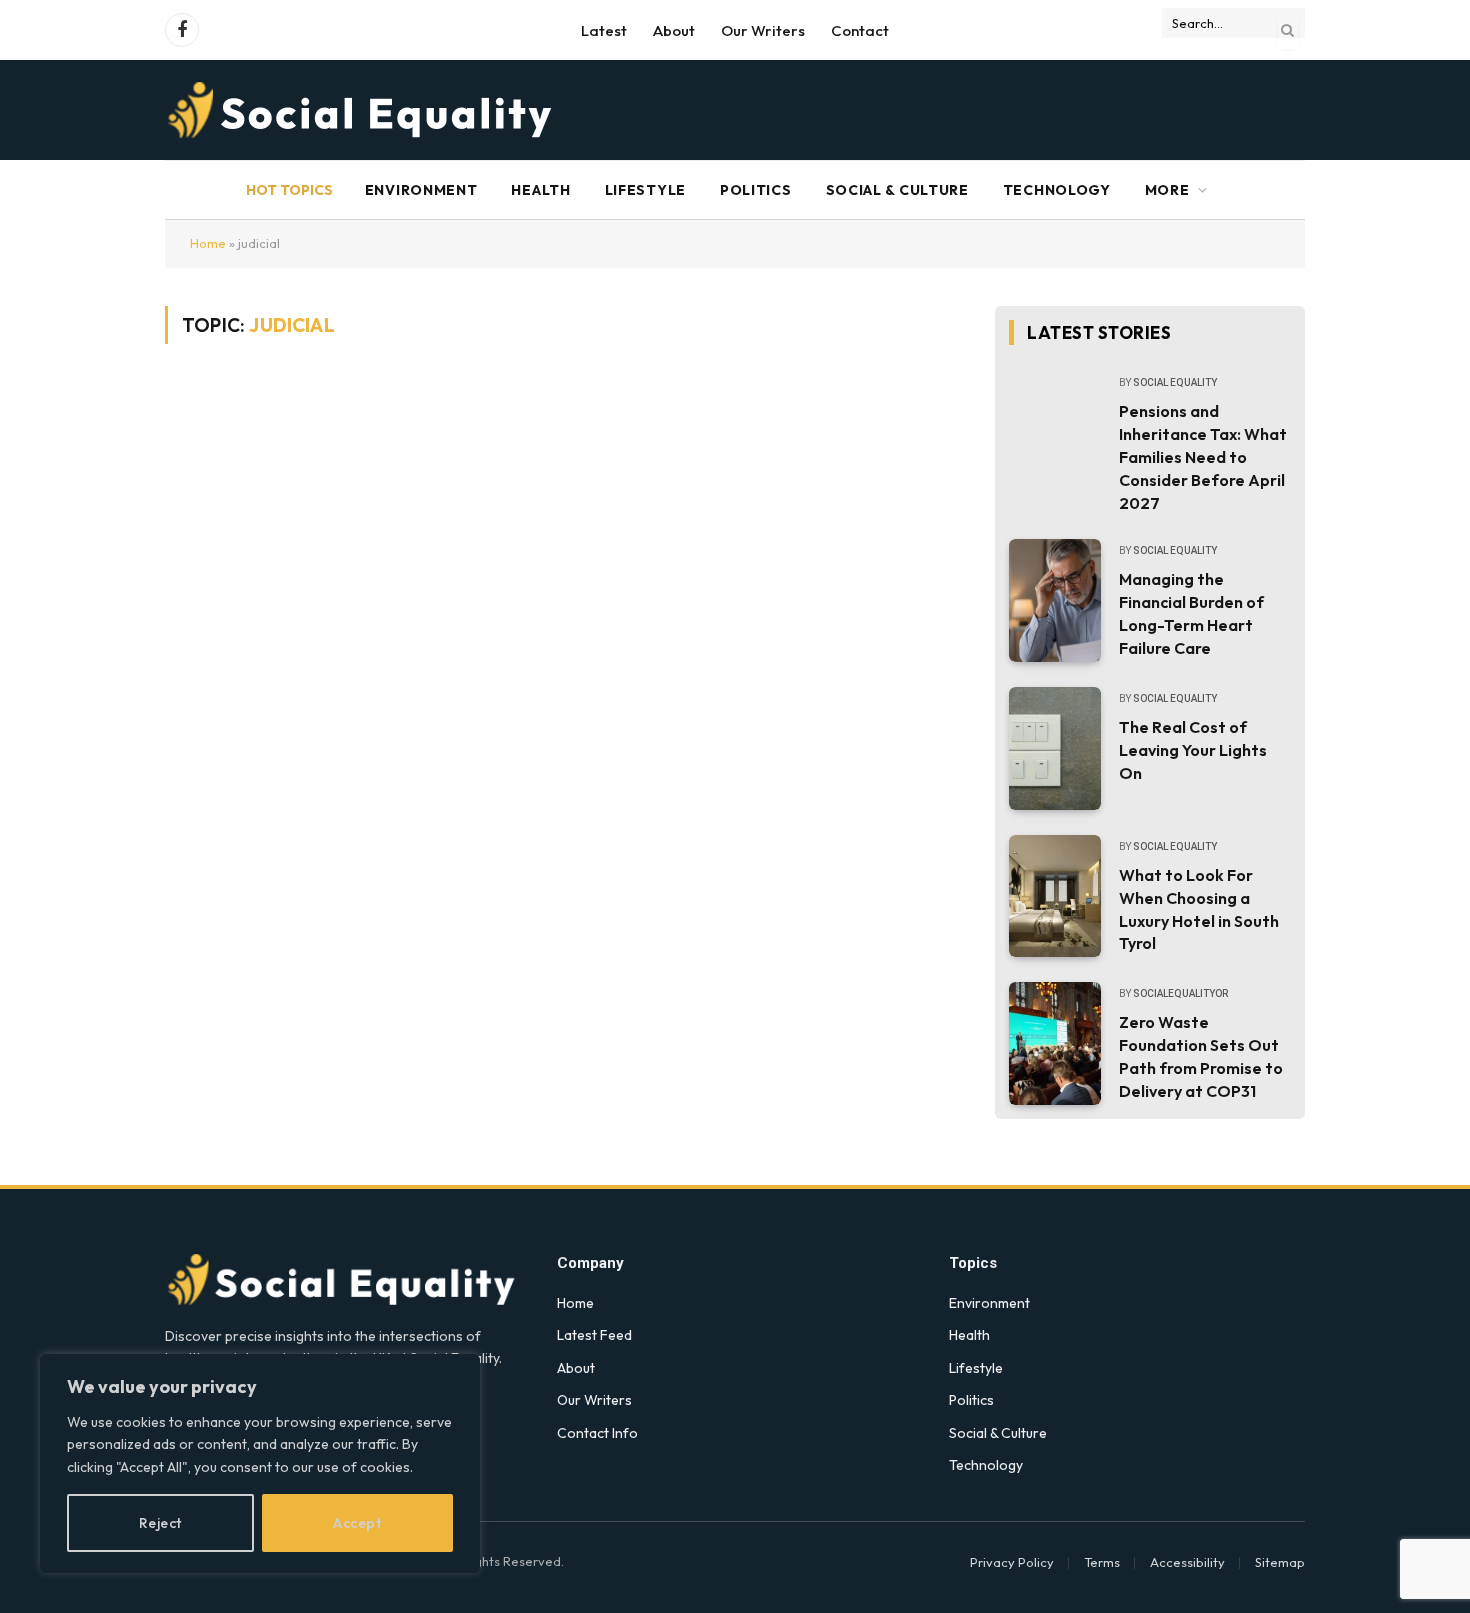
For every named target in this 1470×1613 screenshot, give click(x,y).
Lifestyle (645, 190)
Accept (357, 1523)
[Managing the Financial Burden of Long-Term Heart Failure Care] (1055, 600)
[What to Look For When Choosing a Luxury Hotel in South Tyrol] (1055, 896)
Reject (160, 1523)
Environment (421, 190)
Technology (1057, 190)
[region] (260, 1463)
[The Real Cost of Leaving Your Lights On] (1055, 748)
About (674, 30)
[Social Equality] (361, 110)
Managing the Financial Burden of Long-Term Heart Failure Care (1191, 613)
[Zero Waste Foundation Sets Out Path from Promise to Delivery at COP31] (1055, 1043)
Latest (604, 30)
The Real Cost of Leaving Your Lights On (1193, 750)
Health (540, 190)
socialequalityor (1180, 993)
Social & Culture (897, 190)
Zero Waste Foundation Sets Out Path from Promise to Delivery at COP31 (1201, 1056)
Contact (860, 30)
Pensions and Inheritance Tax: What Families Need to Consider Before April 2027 (1203, 457)
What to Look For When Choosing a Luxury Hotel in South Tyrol (1199, 909)
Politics (756, 190)
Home (208, 243)
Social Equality (1175, 382)
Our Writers (763, 30)
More (1167, 190)
